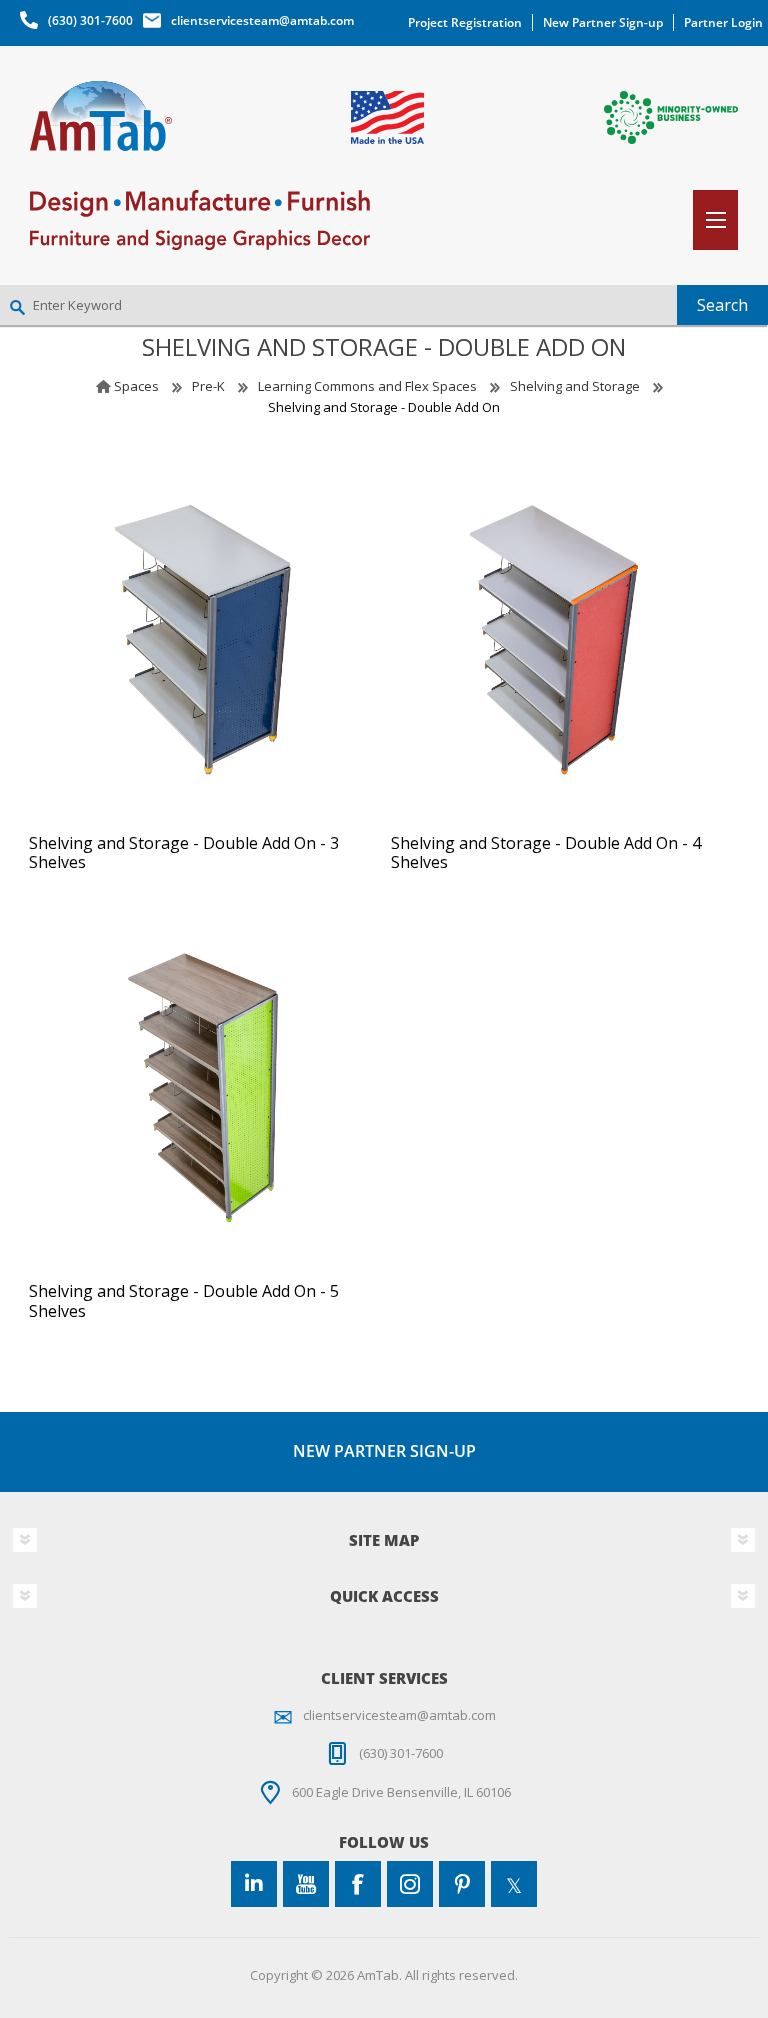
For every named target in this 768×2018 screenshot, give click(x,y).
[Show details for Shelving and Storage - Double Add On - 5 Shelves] (203, 1088)
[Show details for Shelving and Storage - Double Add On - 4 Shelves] (565, 640)
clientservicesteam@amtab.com (262, 20)
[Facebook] (358, 1884)
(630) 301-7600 (90, 20)
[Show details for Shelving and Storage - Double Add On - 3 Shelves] (203, 640)
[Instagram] (410, 1884)
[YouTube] (306, 1884)
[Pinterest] (462, 1884)
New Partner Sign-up (603, 22)
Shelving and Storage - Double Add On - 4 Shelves (546, 853)
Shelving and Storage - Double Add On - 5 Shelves (184, 1301)
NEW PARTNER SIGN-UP (384, 1451)
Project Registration (465, 22)
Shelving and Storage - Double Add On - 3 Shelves (184, 853)
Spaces (136, 386)
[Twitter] (514, 1884)
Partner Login (723, 22)
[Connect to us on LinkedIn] (254, 1884)
